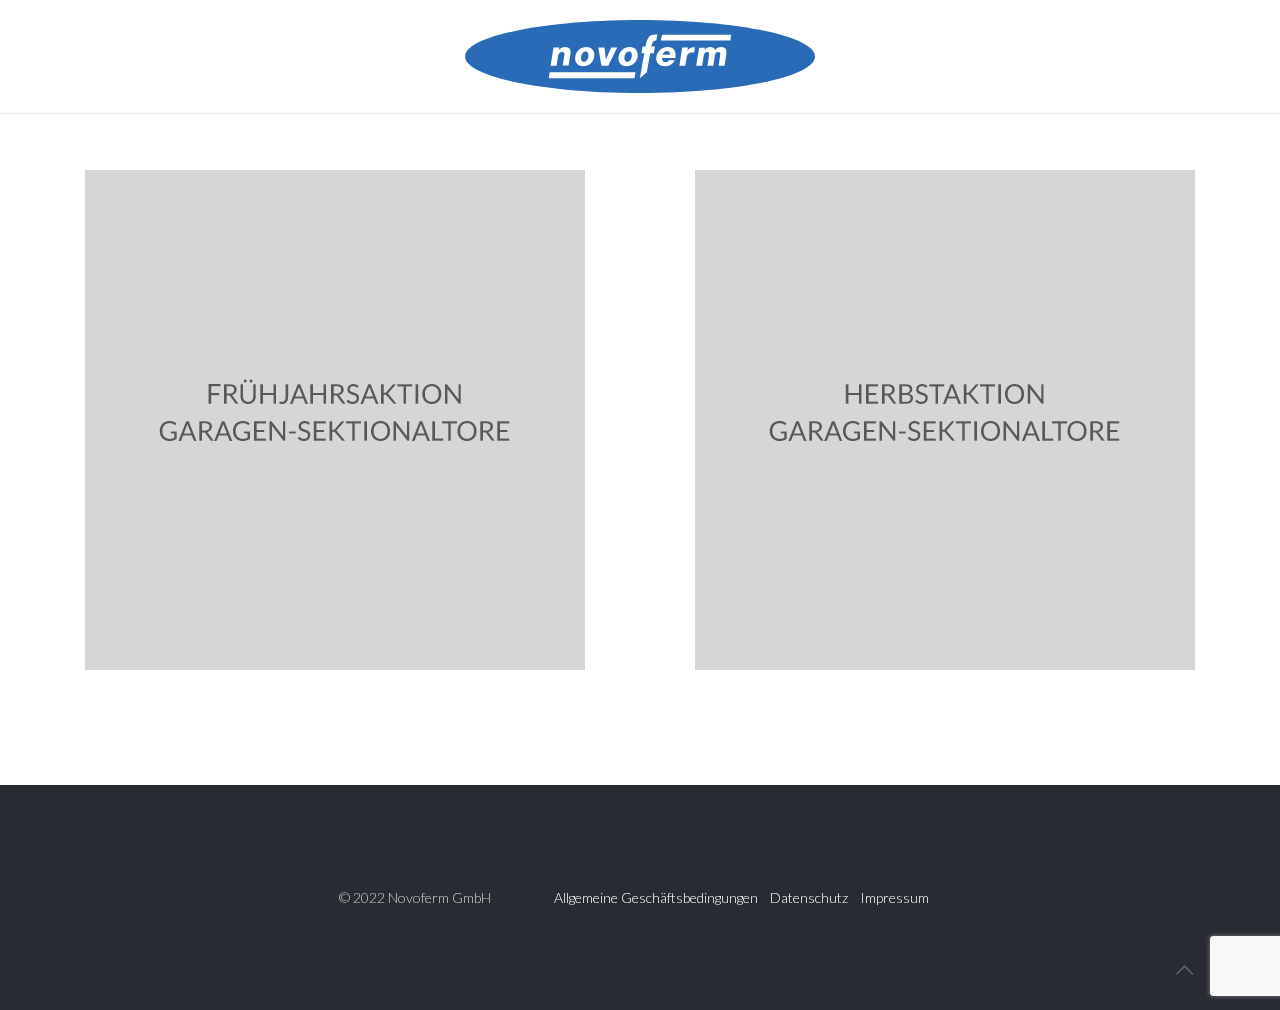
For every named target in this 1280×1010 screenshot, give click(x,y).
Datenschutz (809, 897)
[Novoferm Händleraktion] (640, 56)
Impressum (894, 897)
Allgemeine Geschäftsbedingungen (656, 897)
